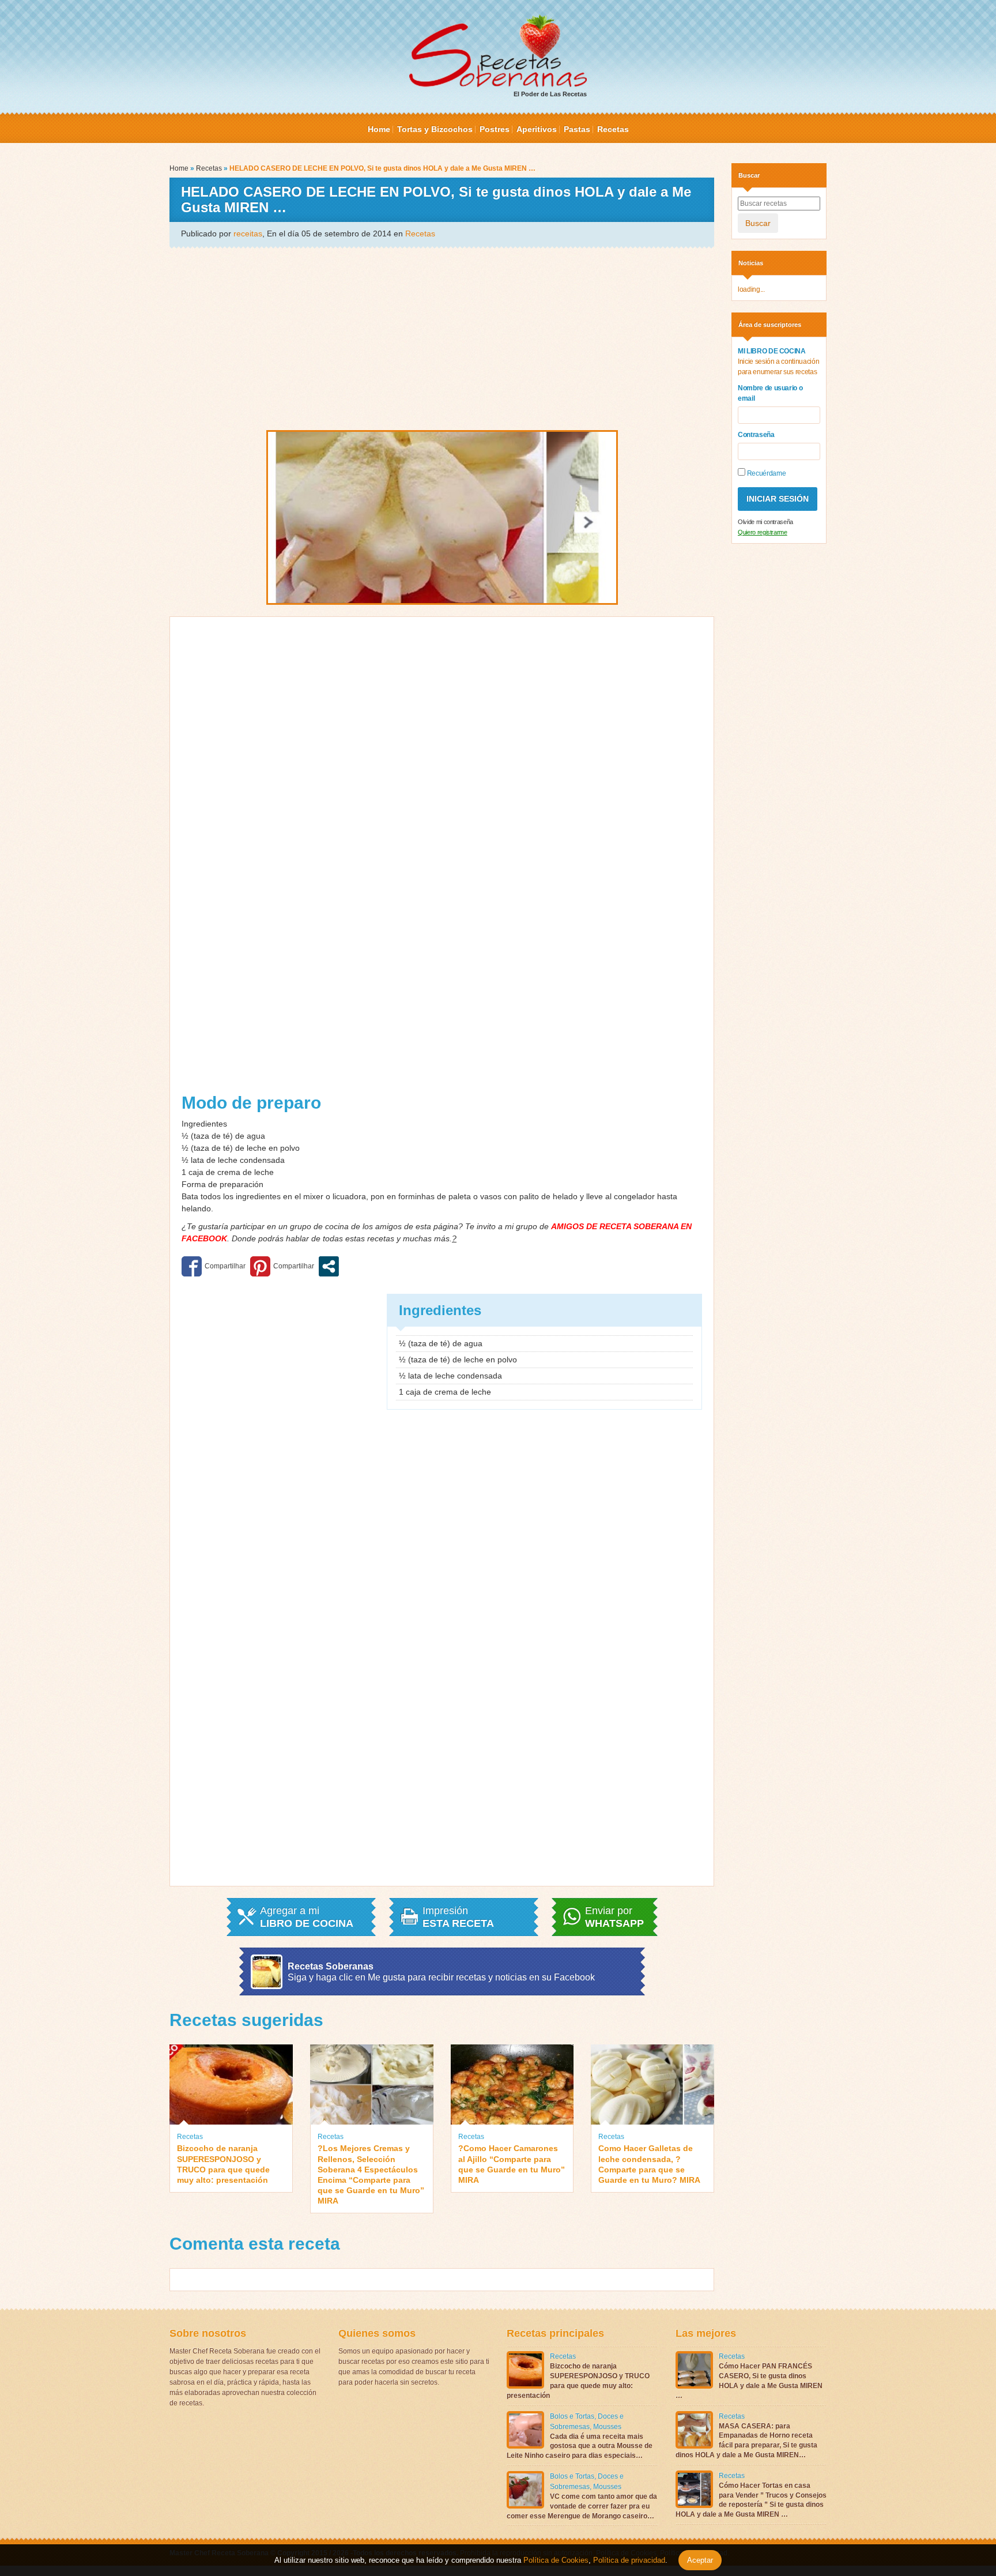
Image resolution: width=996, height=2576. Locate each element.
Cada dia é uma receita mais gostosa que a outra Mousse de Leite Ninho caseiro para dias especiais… (580, 2446)
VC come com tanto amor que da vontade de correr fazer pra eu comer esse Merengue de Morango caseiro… (582, 2506)
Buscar (758, 223)
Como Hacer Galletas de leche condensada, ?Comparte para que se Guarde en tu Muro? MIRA (649, 2164)
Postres (495, 129)
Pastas (577, 129)
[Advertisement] (442, 338)
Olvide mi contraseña (765, 522)
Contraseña (756, 435)
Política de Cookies (556, 2560)
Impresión (458, 1917)
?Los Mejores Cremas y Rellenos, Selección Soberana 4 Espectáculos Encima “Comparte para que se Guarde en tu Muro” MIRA (371, 2174)
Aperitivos (537, 129)
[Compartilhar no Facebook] (214, 1266)
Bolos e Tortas (572, 2416)
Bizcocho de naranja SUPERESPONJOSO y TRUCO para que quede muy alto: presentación (223, 2164)
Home (379, 129)
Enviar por (614, 1917)
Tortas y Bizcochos (435, 129)
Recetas (613, 129)
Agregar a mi (307, 1917)
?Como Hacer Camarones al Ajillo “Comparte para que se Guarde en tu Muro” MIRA (512, 2164)
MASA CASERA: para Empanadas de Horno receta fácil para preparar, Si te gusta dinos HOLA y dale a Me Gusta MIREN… (746, 2441)
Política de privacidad (628, 2560)
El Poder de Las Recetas (550, 94)
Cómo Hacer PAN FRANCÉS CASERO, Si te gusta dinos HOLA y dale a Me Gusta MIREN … (749, 2381)
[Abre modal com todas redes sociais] (329, 1266)
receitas (248, 234)
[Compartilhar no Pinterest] (282, 1266)
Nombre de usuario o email (770, 393)
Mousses (607, 2427)
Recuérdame (765, 473)
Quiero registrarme (763, 532)
